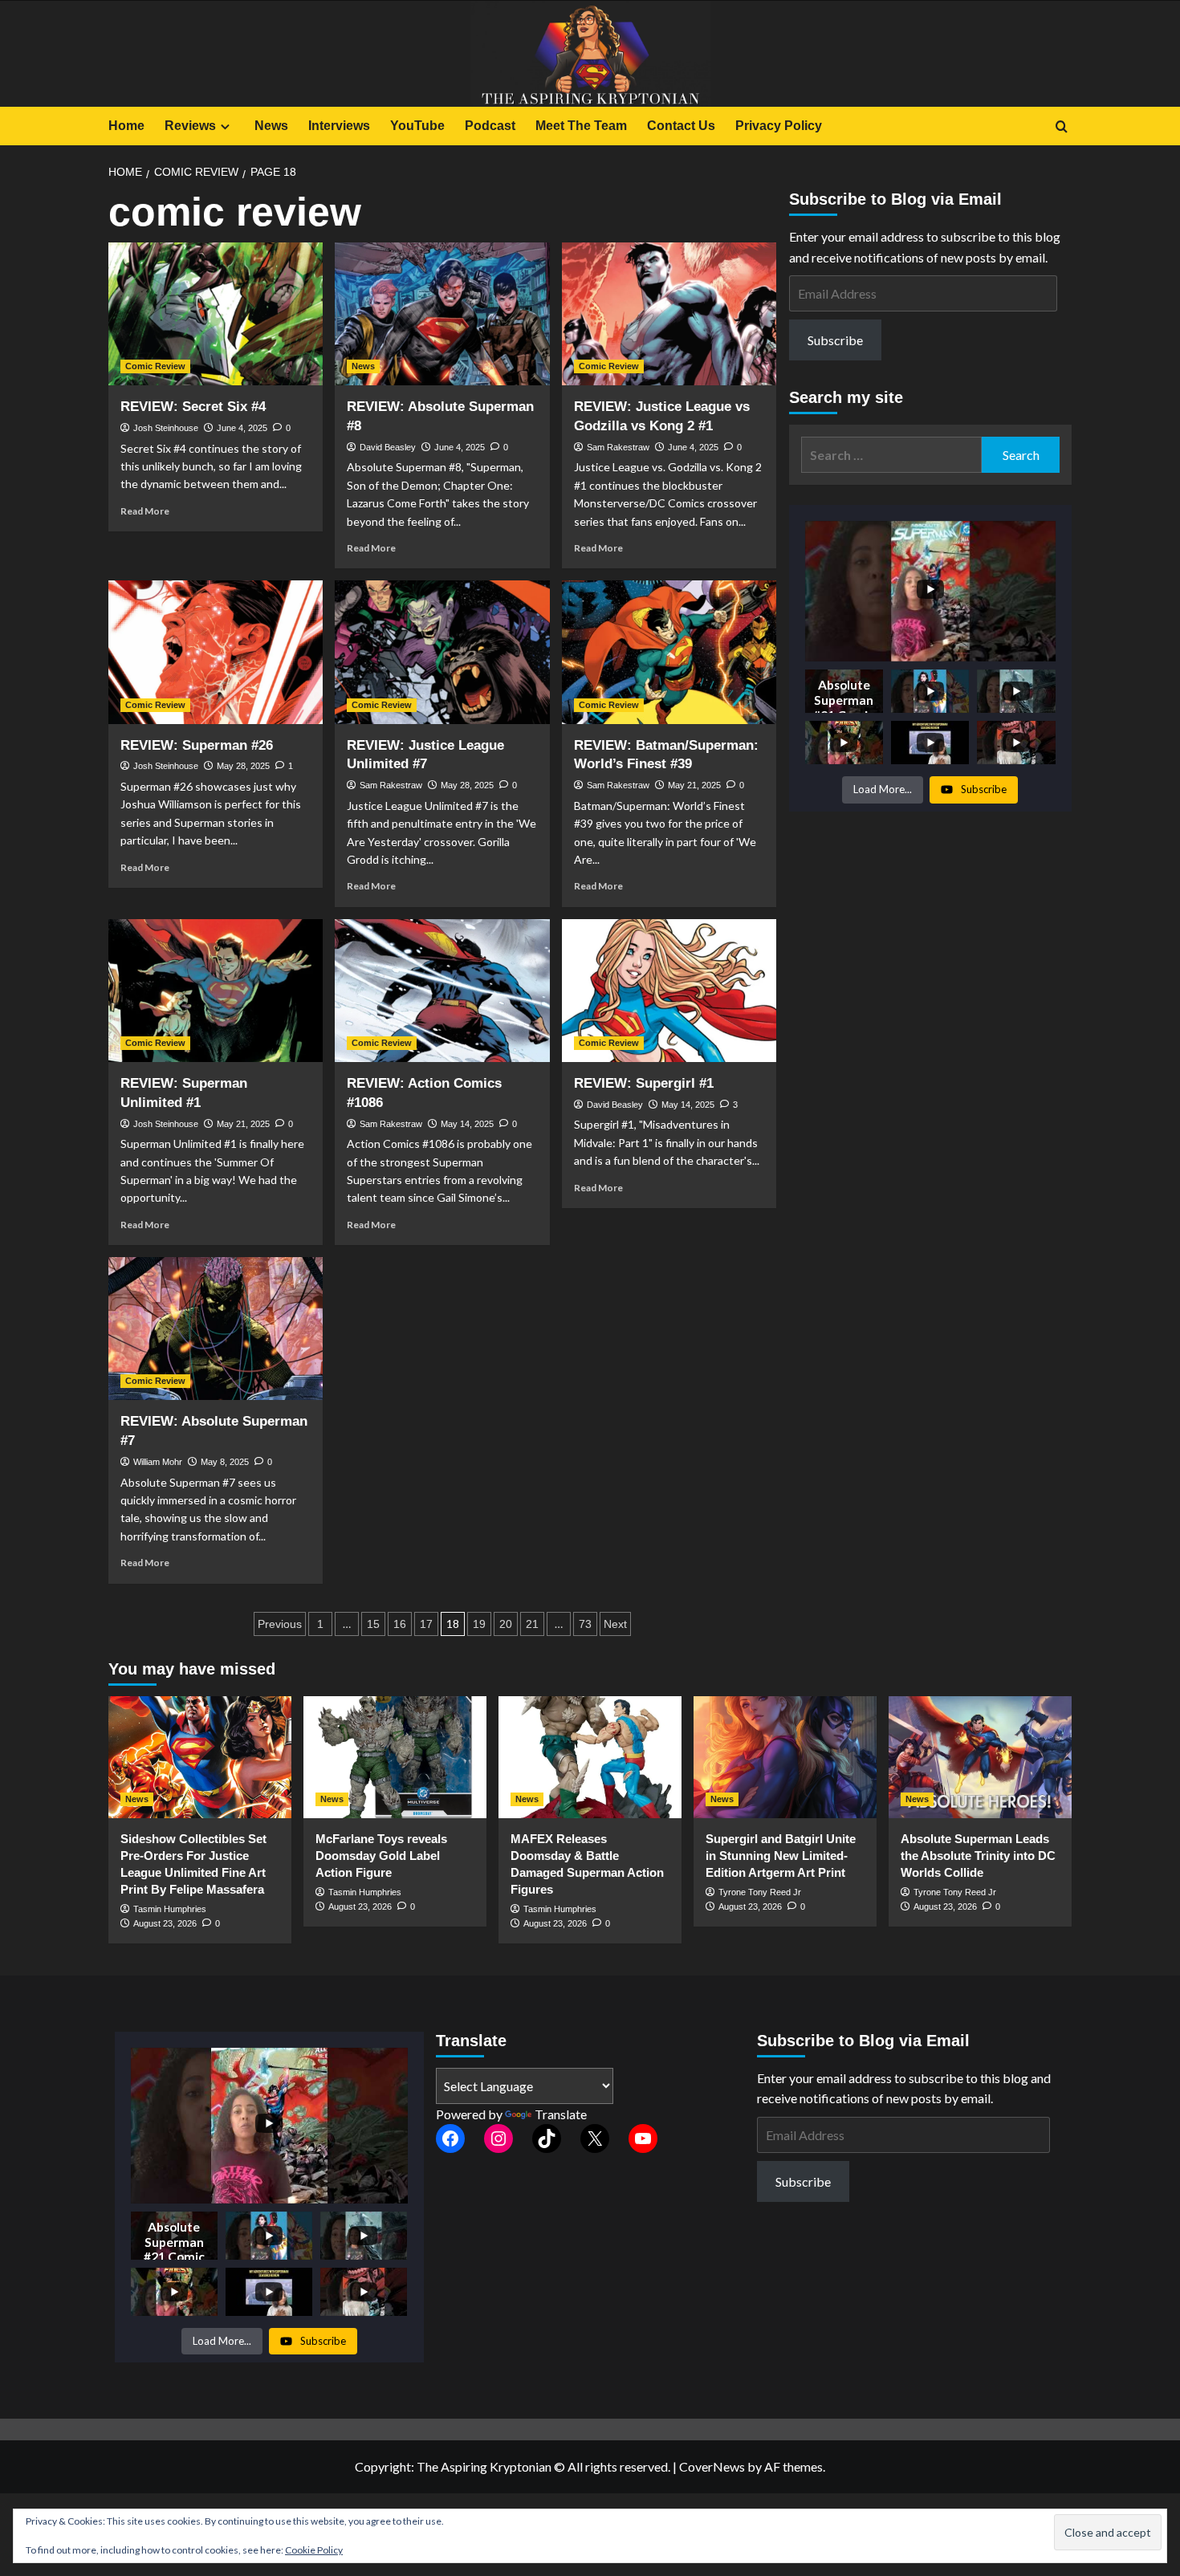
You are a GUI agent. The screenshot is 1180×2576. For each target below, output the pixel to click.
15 (373, 1624)
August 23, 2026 (165, 1923)
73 (585, 1624)
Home (126, 126)
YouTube (417, 126)
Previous (280, 1624)
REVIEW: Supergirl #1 (644, 1083)
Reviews (190, 126)
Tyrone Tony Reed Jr (760, 1892)
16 (400, 1624)
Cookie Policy (314, 2550)
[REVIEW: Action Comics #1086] (442, 991)
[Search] (1062, 127)
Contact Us (681, 126)
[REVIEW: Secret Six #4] (216, 314)
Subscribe (835, 340)
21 (532, 1624)
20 (506, 1624)
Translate (561, 2114)
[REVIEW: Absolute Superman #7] (216, 1329)
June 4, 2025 (242, 428)
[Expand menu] (225, 126)
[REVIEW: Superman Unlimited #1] (216, 991)
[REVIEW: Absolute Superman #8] (442, 314)
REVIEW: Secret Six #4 (193, 407)
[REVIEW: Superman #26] (216, 652)
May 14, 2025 (467, 1124)
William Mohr (158, 1462)
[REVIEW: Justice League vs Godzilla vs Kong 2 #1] (669, 314)
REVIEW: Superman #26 (197, 745)
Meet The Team (581, 126)
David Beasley (388, 447)
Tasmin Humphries (170, 1909)
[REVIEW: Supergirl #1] (669, 991)
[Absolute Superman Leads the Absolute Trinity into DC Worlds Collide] (980, 1757)
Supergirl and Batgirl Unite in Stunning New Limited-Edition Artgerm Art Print (781, 1856)
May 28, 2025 (243, 766)
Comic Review (155, 366)
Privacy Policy (779, 126)
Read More (145, 511)
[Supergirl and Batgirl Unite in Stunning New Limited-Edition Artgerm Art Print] (785, 1757)
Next (615, 1624)
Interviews (339, 126)
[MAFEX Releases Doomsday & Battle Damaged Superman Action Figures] (590, 1757)
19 (479, 1624)
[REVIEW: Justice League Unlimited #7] (442, 652)
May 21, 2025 (694, 785)
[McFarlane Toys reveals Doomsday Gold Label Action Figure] (395, 1757)
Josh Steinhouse (166, 428)
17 (426, 1624)
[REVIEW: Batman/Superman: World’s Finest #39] (669, 652)
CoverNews (712, 2466)
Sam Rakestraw (618, 447)
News (271, 126)
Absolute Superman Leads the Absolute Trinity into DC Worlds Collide (978, 1856)
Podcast (490, 126)
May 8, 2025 (225, 1462)
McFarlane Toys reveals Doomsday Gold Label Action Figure (381, 1856)
